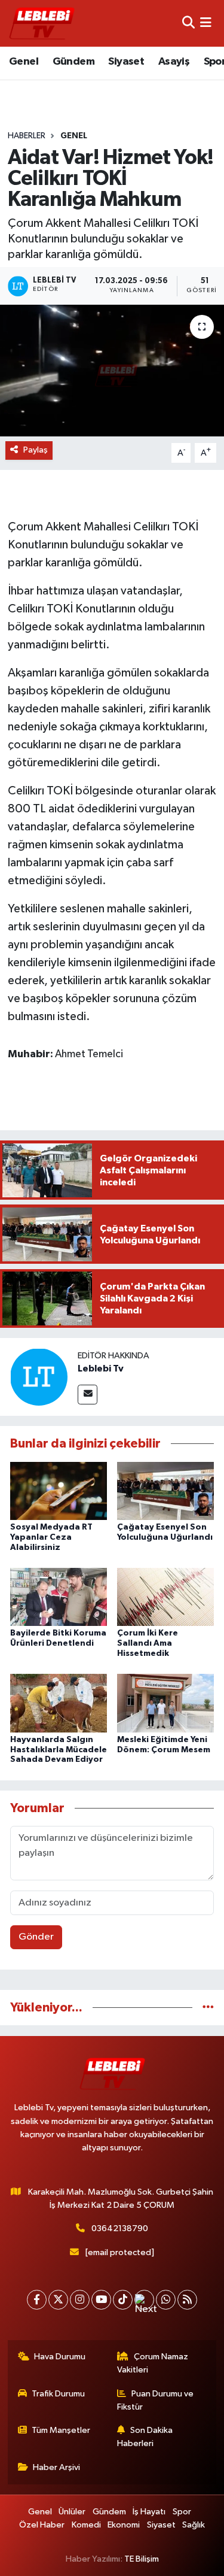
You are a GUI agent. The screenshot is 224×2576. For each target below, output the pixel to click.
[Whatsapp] (166, 2300)
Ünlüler (72, 2512)
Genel (24, 62)
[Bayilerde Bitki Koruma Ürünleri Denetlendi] (59, 1597)
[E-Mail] (88, 1395)
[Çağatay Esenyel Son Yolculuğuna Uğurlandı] (165, 1490)
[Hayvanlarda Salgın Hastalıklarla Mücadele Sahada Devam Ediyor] (59, 1703)
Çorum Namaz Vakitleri (153, 2363)
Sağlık (194, 2525)
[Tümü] (208, 2008)
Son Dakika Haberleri (145, 2437)
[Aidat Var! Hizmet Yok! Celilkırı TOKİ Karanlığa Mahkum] (112, 371)
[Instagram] (80, 2300)
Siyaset (126, 62)
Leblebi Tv (101, 1369)
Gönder (36, 1937)
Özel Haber (42, 2525)
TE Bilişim (142, 2559)
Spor (182, 2512)
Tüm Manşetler (61, 2430)
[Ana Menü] (206, 23)
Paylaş (36, 450)
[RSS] (187, 2300)
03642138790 (120, 2228)
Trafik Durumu (58, 2394)
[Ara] (188, 23)
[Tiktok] (123, 2300)
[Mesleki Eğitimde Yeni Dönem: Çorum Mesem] (165, 1703)
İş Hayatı (149, 2512)
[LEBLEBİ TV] (42, 23)
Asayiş (174, 62)
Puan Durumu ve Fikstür (155, 2400)
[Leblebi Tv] (39, 1377)
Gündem (73, 62)
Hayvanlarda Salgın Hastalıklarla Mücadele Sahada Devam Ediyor (59, 1750)
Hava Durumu (60, 2357)
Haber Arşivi (56, 2467)
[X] (58, 2300)
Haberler (27, 136)
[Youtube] (101, 2300)
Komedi (86, 2525)
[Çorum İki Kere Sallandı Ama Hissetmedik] (165, 1597)
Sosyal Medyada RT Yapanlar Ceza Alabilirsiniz (51, 1537)
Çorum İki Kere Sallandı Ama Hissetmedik (148, 1643)
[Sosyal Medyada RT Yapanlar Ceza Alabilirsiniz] (59, 1490)
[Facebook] (37, 2300)
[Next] (144, 2300)
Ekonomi (124, 2525)
